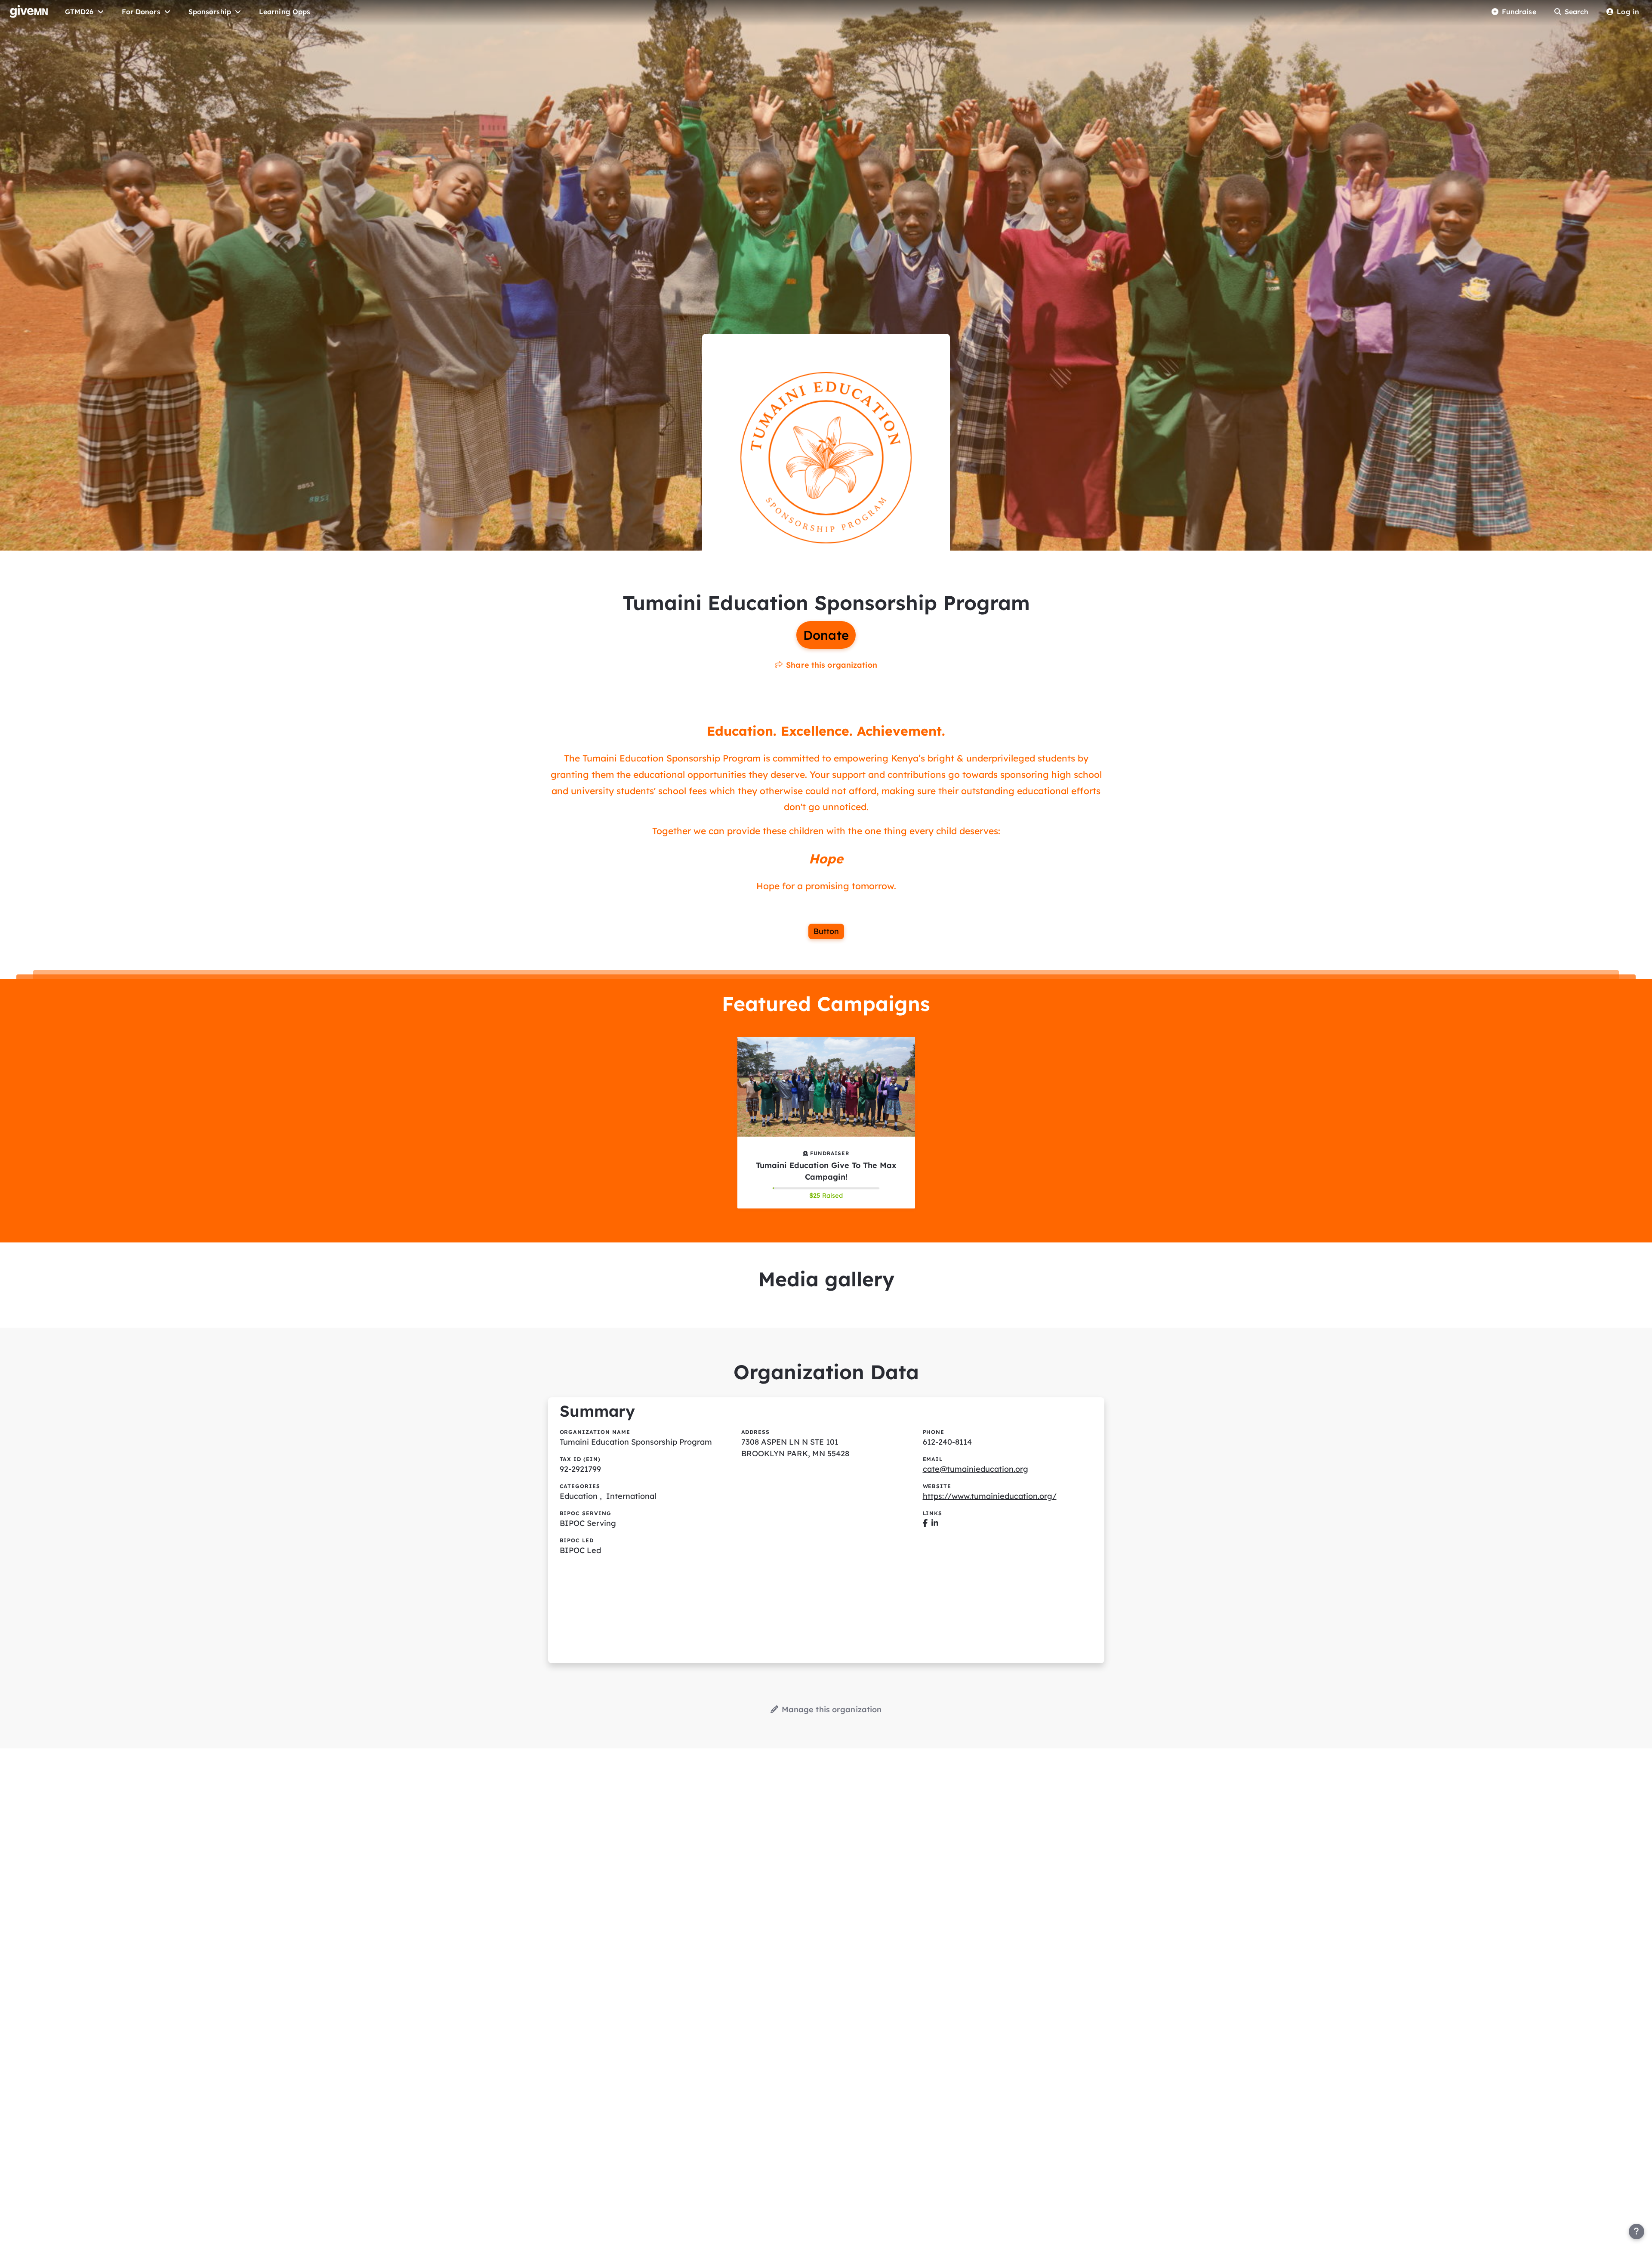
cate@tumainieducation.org (975, 1469)
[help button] (1637, 2232)
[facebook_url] (925, 1523)
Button (826, 931)
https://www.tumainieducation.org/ (990, 1496)
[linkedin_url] (935, 1523)
